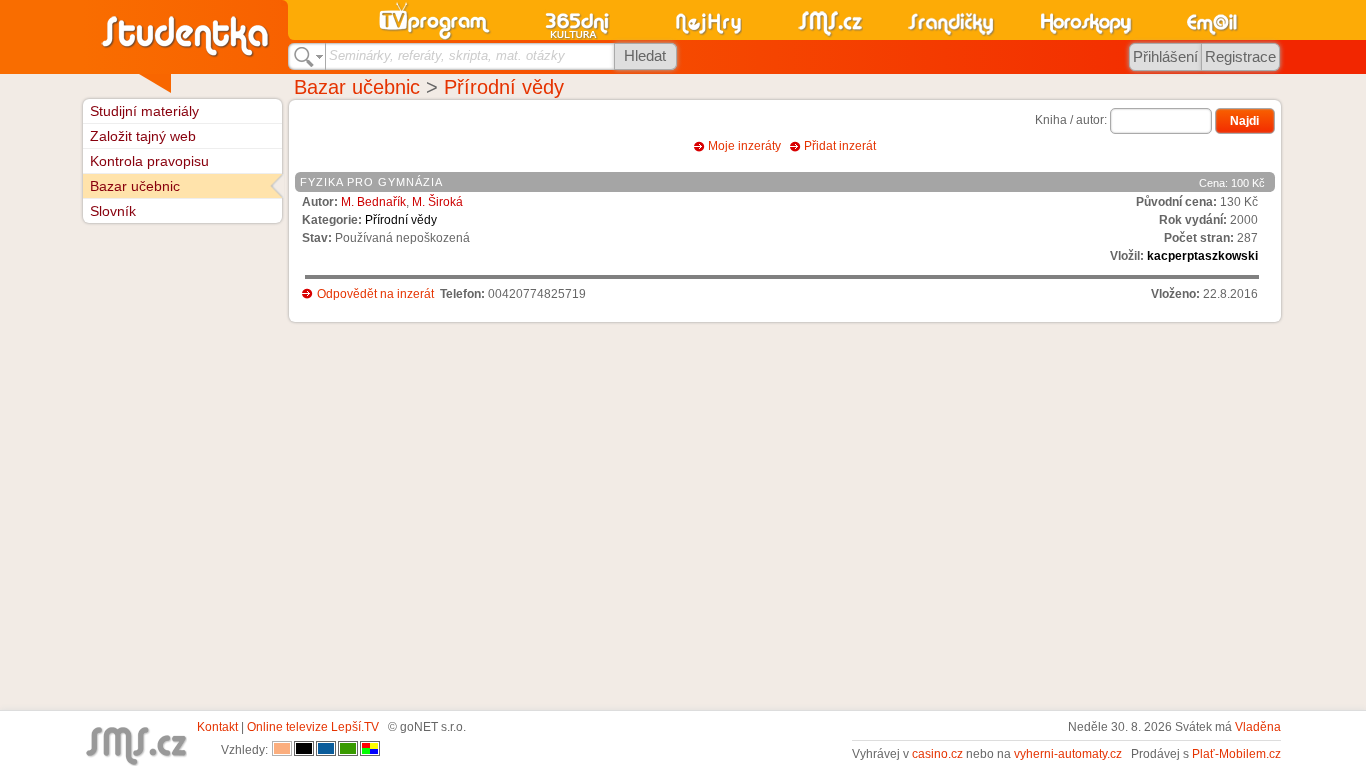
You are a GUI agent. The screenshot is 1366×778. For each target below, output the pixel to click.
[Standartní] (282, 750)
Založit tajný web (143, 136)
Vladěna (1258, 727)
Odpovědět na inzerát (375, 294)
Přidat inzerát (840, 146)
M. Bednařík (373, 202)
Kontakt (217, 727)
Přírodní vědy (504, 87)
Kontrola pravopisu (149, 161)
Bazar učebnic (357, 87)
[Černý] (304, 750)
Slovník (113, 211)
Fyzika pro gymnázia (371, 182)
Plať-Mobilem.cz (1236, 754)
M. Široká (437, 202)
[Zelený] (348, 750)
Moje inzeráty (744, 146)
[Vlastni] (370, 750)
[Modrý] (326, 750)
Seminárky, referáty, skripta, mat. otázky (447, 55)
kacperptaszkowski (1202, 256)
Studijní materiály (144, 111)
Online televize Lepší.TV (313, 727)
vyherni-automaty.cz (1068, 754)
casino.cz (937, 754)
